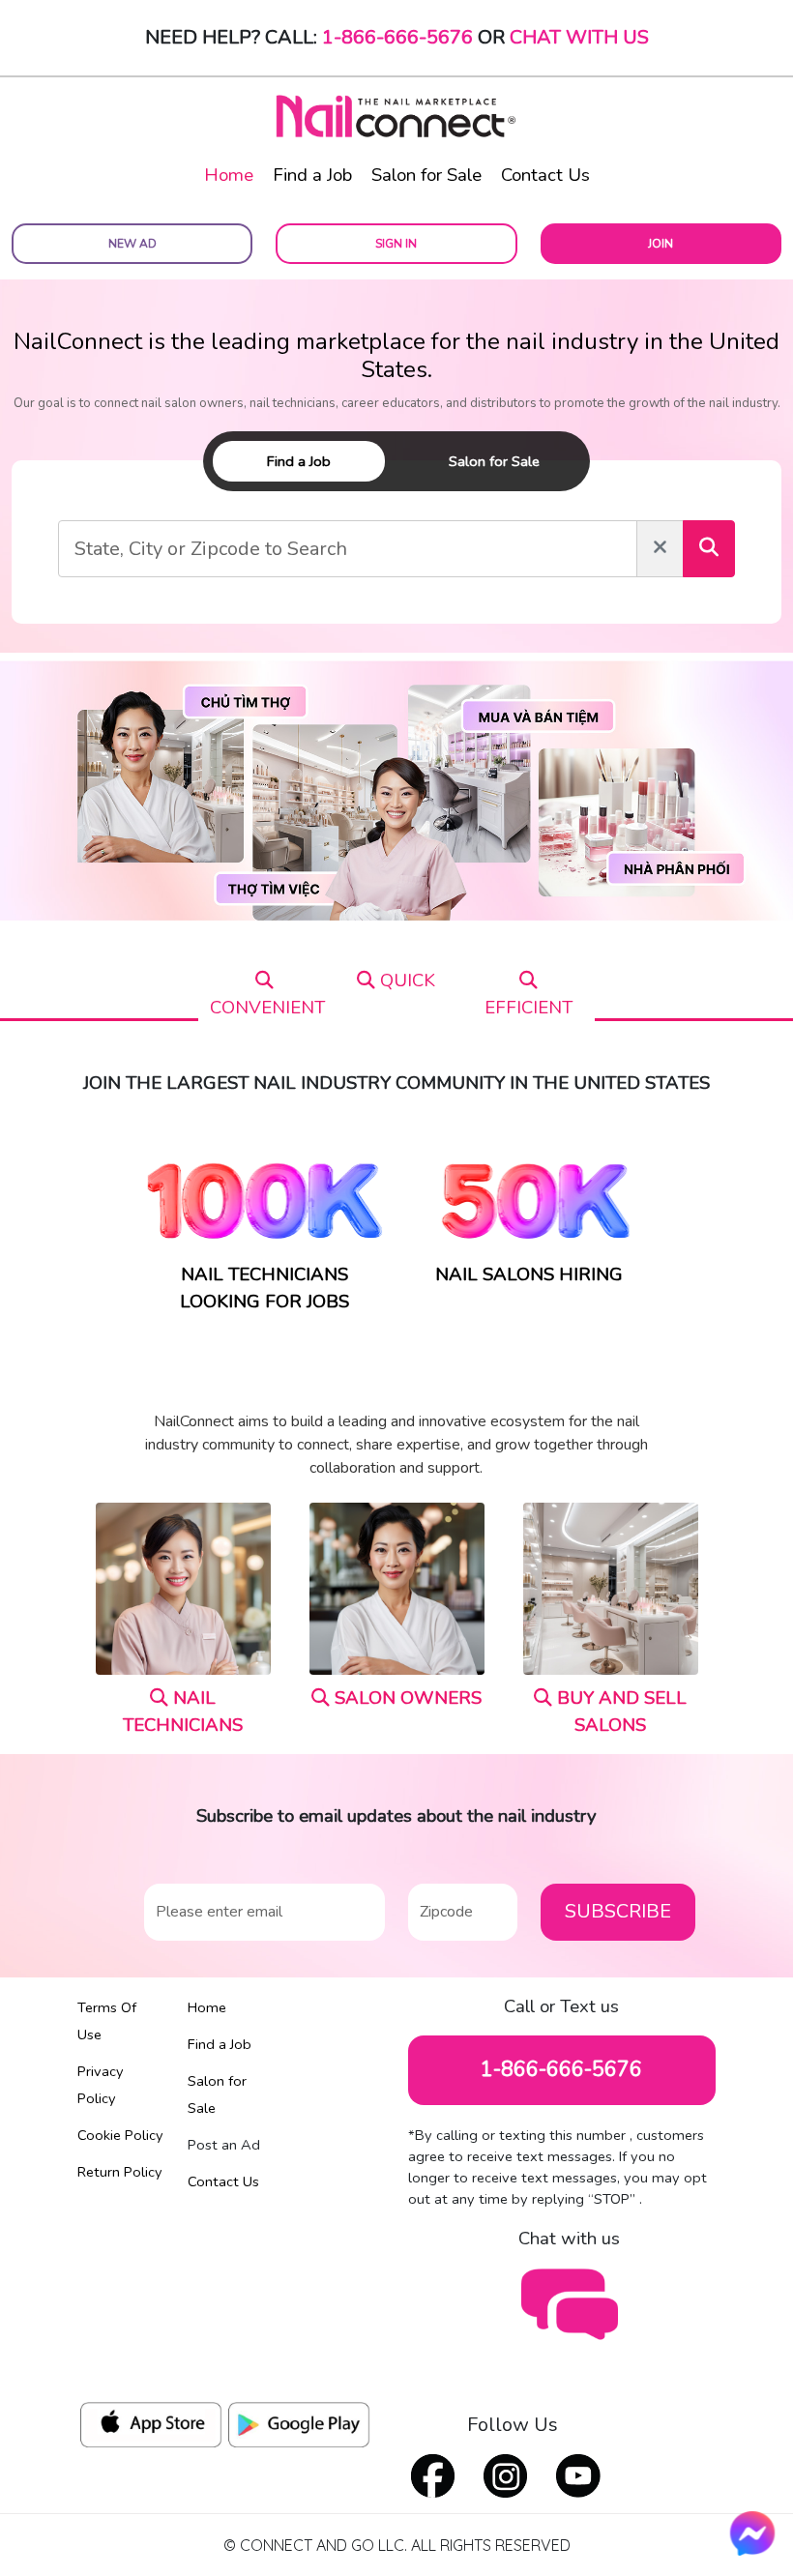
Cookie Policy (120, 2135)
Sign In (396, 244)
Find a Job (312, 175)
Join (661, 244)
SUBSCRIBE (618, 1911)
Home (229, 175)
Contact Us (545, 175)
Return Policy (120, 2172)
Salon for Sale (426, 175)
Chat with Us (579, 37)
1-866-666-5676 (397, 37)
